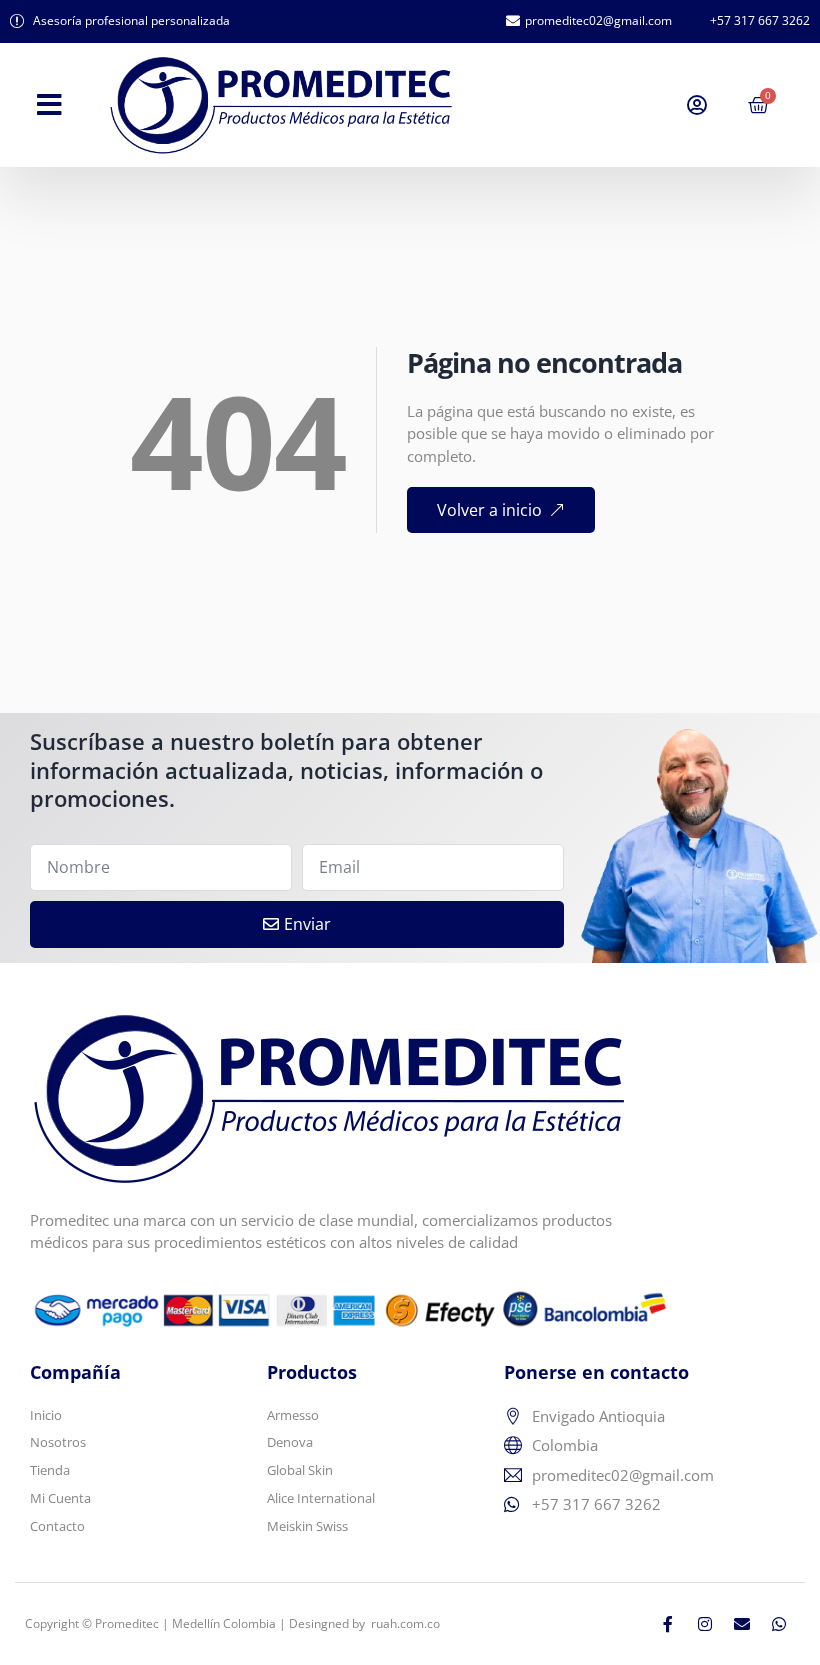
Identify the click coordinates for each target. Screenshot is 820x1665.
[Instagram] (705, 1624)
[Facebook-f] (668, 1624)
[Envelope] (742, 1624)
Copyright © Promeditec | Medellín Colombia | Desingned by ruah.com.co (232, 1623)
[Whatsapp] (779, 1624)
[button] (49, 105)
